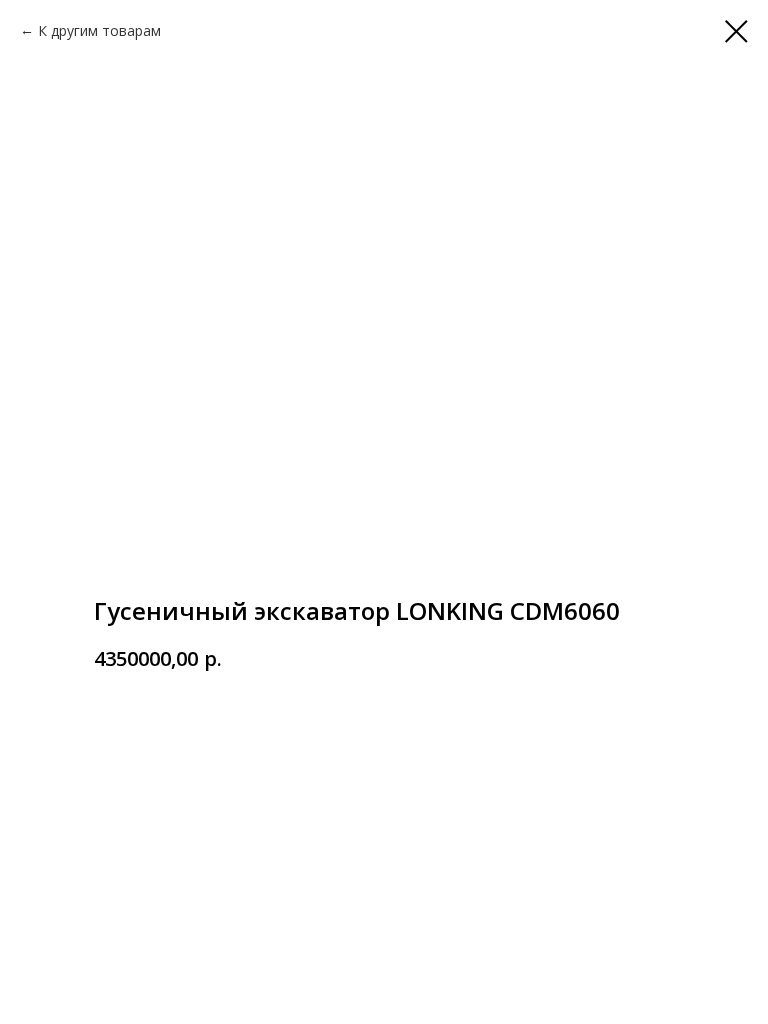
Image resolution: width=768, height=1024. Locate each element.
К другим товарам (99, 30)
